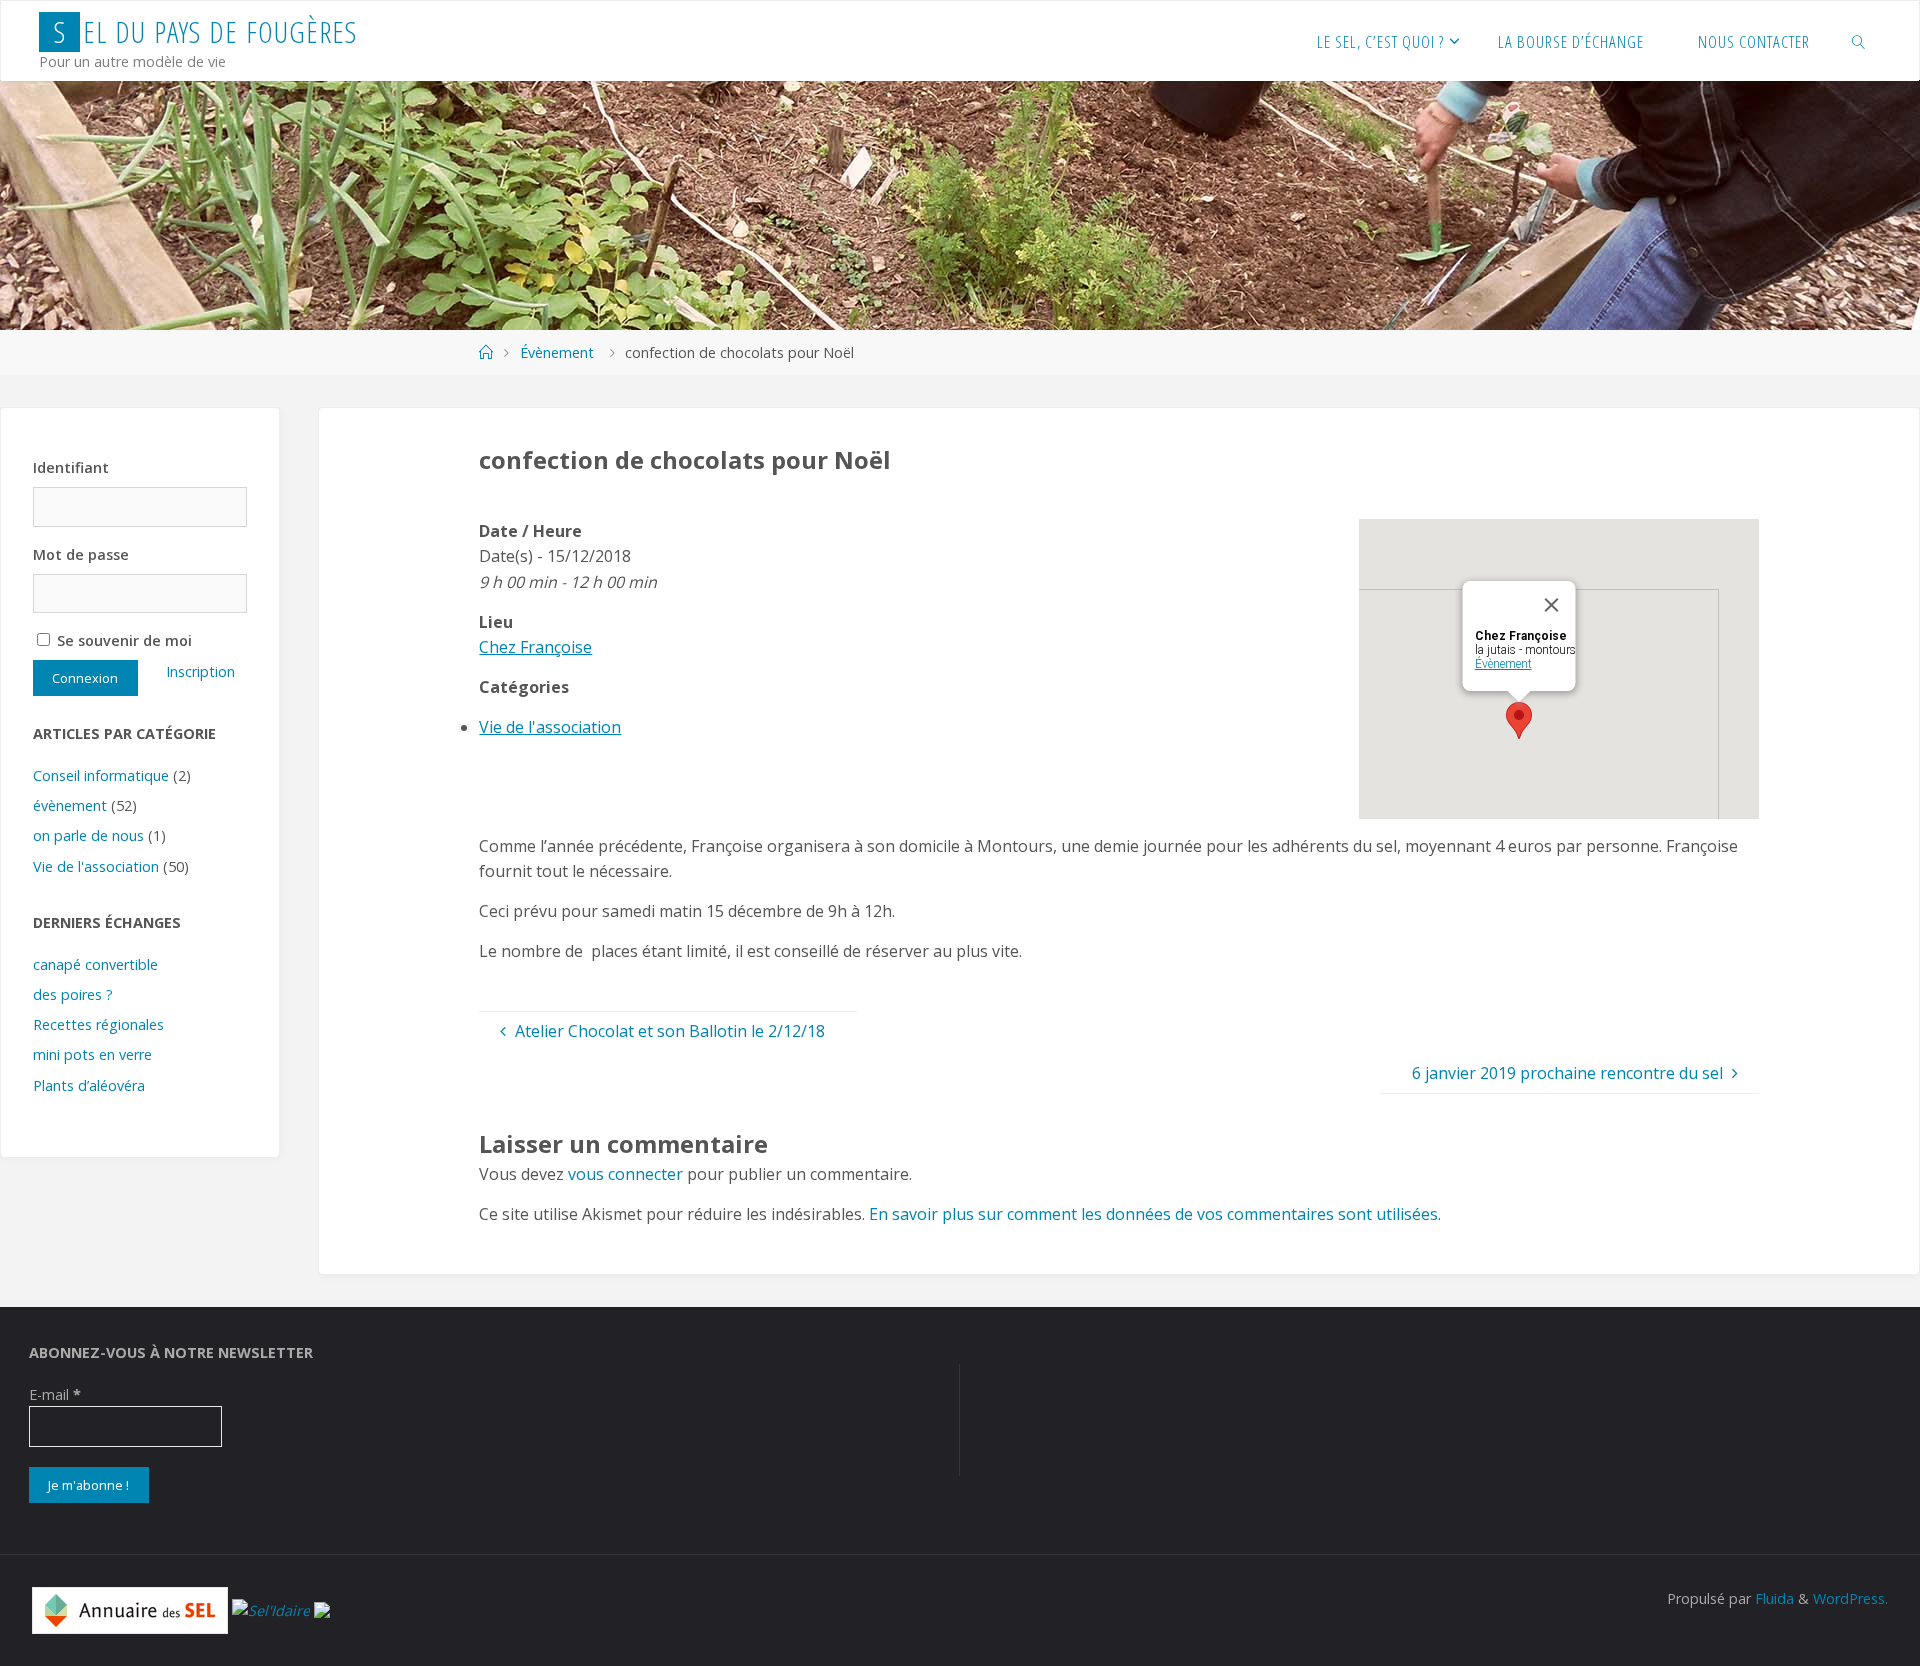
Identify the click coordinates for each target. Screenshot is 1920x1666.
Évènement (557, 352)
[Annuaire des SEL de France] (130, 1608)
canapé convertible (95, 964)
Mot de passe (81, 554)
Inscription (200, 671)
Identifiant (71, 467)
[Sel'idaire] (271, 1608)
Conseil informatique (101, 775)
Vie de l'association (550, 727)
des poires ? (73, 994)
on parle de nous (88, 835)
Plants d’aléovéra (89, 1085)
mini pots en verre (92, 1054)
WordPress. (1850, 1598)
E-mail (55, 1394)
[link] (1858, 41)
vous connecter (625, 1174)
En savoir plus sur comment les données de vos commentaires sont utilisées (1153, 1214)
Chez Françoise (535, 647)
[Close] (1552, 605)
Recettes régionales (98, 1024)
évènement (70, 805)
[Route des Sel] (322, 1608)
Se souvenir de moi (122, 640)
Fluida (1772, 1598)
